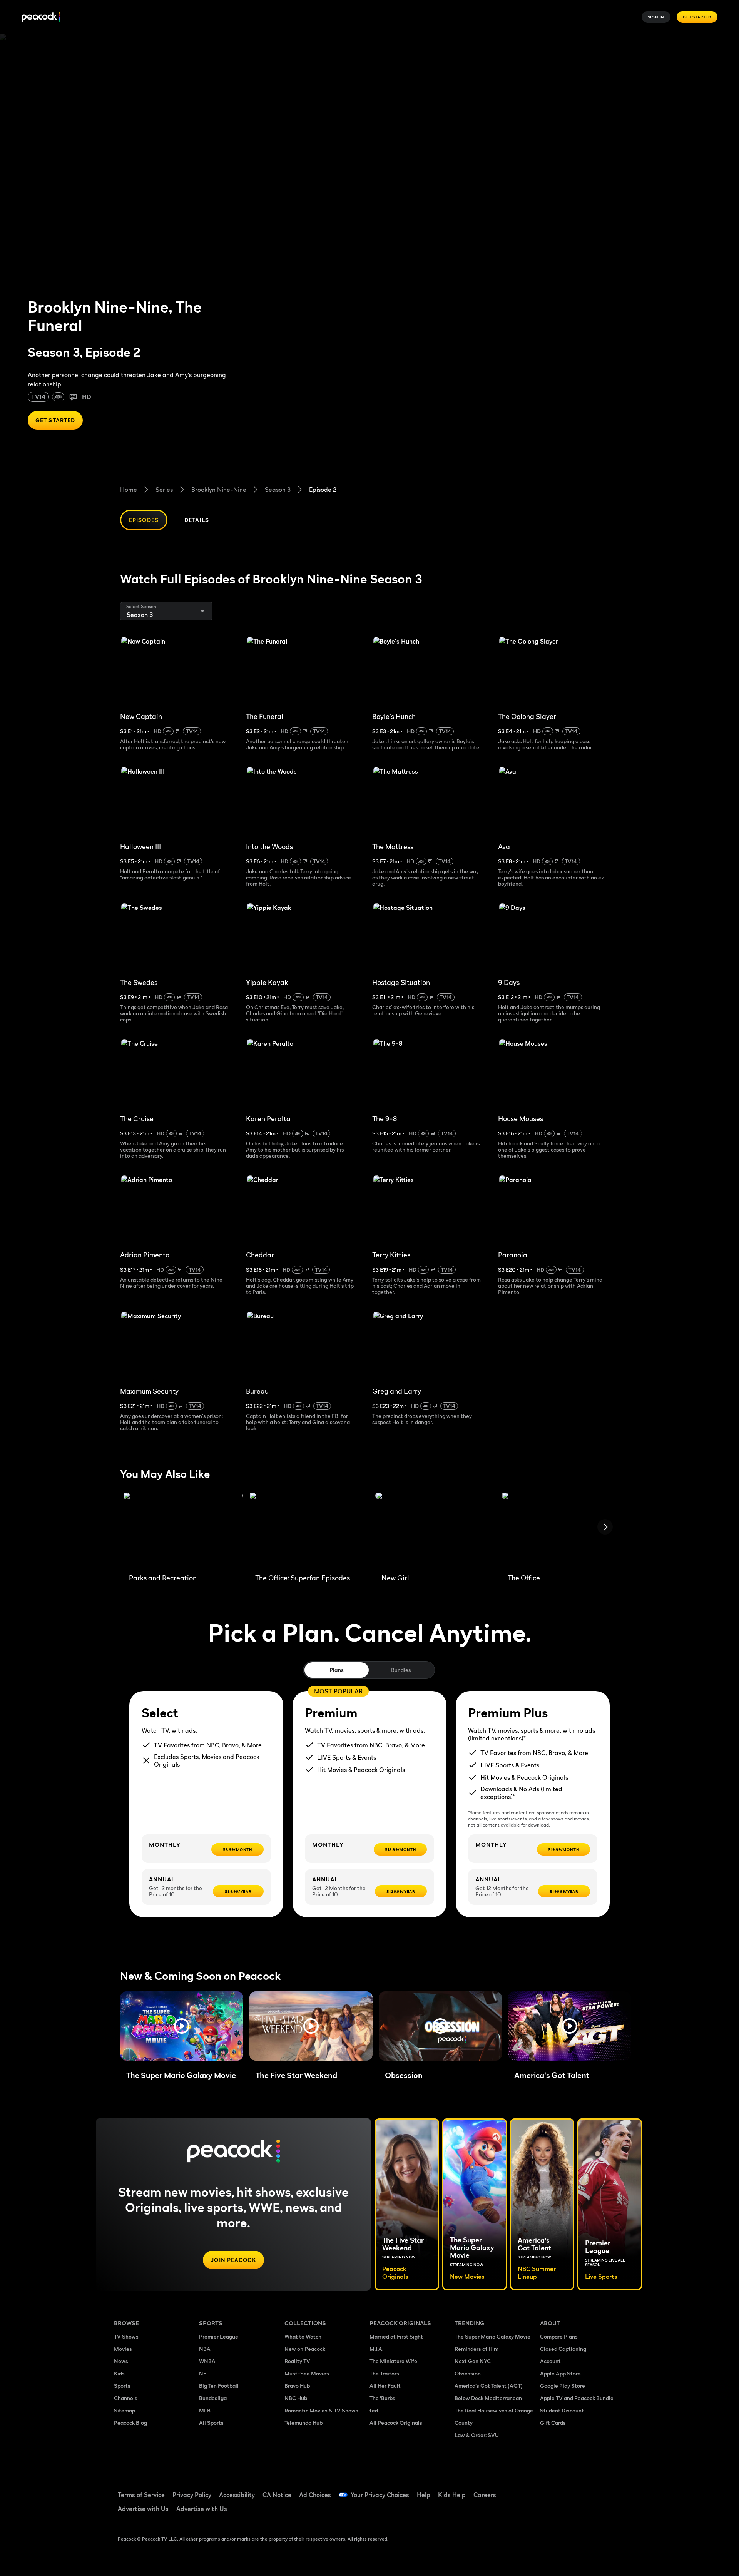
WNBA (207, 2361)
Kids (119, 2373)
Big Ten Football (219, 2386)
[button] (182, 2026)
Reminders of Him (477, 2349)
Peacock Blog (130, 2423)
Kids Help (452, 2495)
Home (129, 490)
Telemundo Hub (303, 2423)
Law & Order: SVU (477, 2435)
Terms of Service (141, 2495)
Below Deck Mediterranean (488, 2398)
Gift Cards (553, 2423)
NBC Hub (296, 2398)
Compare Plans (559, 2336)
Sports (122, 2386)
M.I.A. (376, 2349)
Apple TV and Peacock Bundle (577, 2398)
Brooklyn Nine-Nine (219, 490)
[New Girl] (435, 1530)
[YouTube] (590, 2490)
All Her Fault (385, 2386)
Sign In (656, 17)
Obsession (468, 2373)
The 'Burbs (382, 2398)
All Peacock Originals (396, 2423)
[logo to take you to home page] (41, 17)
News (121, 2361)
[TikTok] (570, 2490)
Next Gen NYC (473, 2361)
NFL (204, 2373)
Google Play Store (563, 2386)
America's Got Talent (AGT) (489, 2386)
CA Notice (277, 2495)
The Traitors (384, 2373)
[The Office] (562, 1530)
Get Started (697, 17)
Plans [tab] (337, 1670)
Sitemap (125, 2410)
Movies (123, 2349)
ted (374, 2410)
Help (424, 2495)
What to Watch (303, 2336)
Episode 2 (323, 490)
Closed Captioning (563, 2349)
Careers (485, 2495)
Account (550, 2361)
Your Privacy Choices (380, 2495)
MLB (205, 2410)
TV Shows (126, 2336)
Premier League (219, 2336)
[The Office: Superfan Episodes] (309, 1530)
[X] (550, 2512)
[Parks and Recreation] (183, 1530)
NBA (205, 2349)
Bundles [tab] (401, 1670)
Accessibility (237, 2495)
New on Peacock (305, 2349)
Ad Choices (315, 2495)
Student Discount (562, 2410)
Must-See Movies (307, 2373)
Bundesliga (213, 2398)
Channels (126, 2398)
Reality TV (297, 2361)
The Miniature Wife (393, 2361)
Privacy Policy (192, 2495)
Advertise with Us (143, 2509)
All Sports (211, 2423)
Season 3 (278, 490)
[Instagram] (610, 2490)
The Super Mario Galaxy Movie (492, 2336)
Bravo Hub (297, 2386)
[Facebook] (550, 2490)
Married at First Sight (396, 2336)
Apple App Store (560, 2373)
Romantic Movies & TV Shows (321, 2410)
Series (164, 490)
